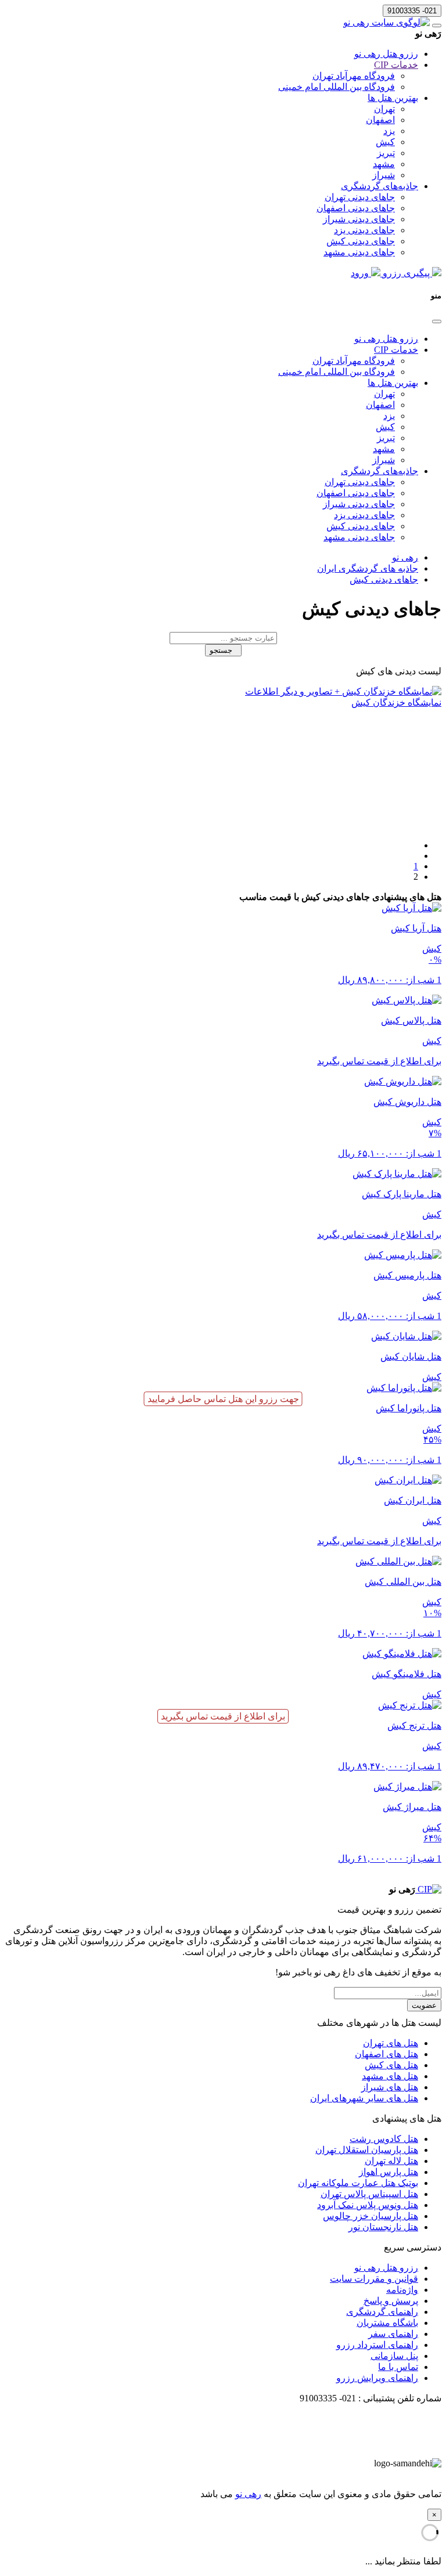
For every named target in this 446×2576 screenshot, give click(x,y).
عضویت (424, 2005)
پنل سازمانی (394, 2356)
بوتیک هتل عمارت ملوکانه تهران (358, 2183)
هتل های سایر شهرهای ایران (364, 2098)
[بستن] (437, 321)
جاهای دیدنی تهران (360, 197)
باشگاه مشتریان (387, 2323)
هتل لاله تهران (391, 2161)
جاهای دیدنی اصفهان (356, 208)
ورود (361, 273)
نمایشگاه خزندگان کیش (396, 702)
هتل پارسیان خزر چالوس (371, 2216)
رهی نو (248, 2494)
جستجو (223, 650)
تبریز (386, 153)
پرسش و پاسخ (391, 2301)
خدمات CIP (396, 65)
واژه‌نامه (402, 2290)
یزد (389, 131)
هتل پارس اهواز (389, 2172)
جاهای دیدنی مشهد (359, 252)
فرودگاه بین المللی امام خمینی (337, 87)
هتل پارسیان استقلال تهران (367, 2150)
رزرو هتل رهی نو (386, 54)
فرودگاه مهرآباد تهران (354, 76)
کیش (385, 142)
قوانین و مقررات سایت (374, 2279)
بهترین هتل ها (393, 98)
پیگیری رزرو (406, 273)
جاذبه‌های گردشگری (380, 186)
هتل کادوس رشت (384, 2139)
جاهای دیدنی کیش (361, 241)
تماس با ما (398, 2367)
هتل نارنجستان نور (383, 2227)
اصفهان (380, 120)
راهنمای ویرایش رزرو (377, 2378)
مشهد (384, 164)
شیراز (384, 175)
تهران (384, 109)
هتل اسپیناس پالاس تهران (369, 2194)
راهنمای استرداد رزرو (377, 2345)
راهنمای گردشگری (382, 2312)
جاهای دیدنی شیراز (359, 219)
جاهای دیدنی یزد (364, 230)
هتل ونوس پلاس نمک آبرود (368, 2205)
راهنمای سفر (393, 2334)
